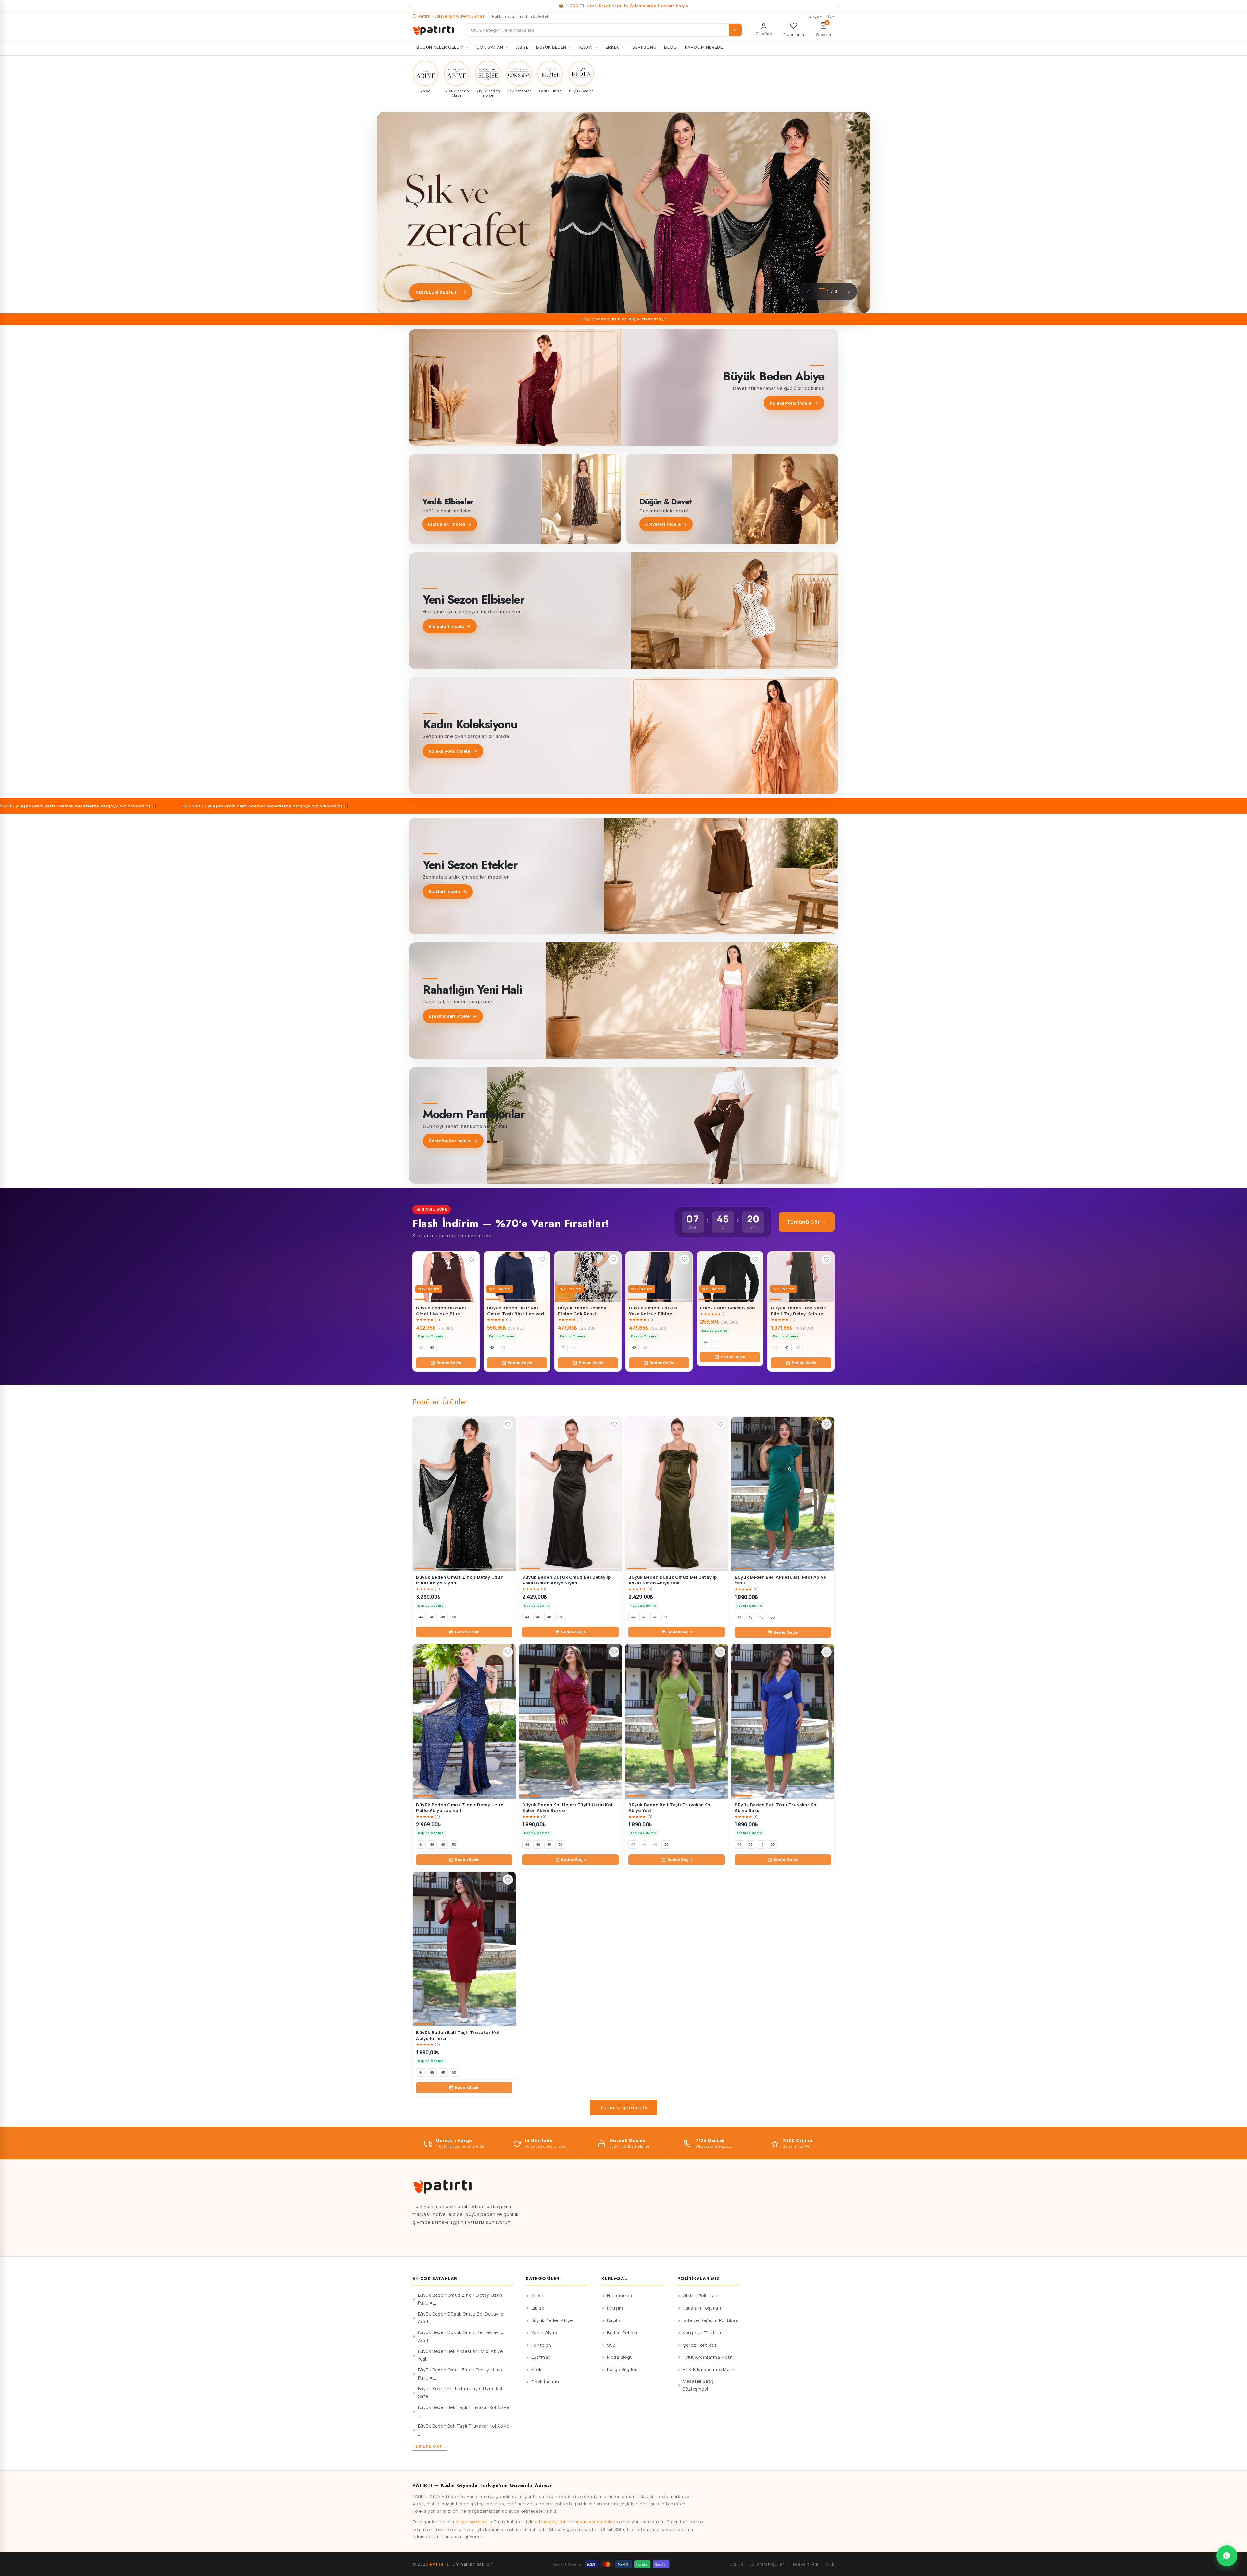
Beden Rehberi (623, 2333)
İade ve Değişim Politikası (711, 2320)
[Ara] (735, 30)
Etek (536, 2370)
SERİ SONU (644, 47)
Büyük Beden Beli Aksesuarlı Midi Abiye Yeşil (460, 2355)
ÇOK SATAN (490, 47)
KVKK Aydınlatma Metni (708, 2357)
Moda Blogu (620, 2357)
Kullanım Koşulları (702, 2308)
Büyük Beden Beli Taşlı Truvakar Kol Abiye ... (464, 2411)
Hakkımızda (503, 16)
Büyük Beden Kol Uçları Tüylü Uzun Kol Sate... (460, 2393)
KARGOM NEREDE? (705, 47)
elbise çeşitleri (551, 2522)
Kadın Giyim (544, 2333)
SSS (611, 2345)
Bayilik (614, 2320)
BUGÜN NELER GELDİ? (440, 47)
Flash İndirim (545, 2382)
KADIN (586, 47)
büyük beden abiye (595, 2522)
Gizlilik (736, 2564)
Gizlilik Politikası (700, 2296)
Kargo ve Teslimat (703, 2333)
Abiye (537, 2296)
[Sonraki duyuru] (838, 6)
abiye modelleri (472, 2522)
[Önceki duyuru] (409, 6)
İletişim (615, 2308)
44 (503, 1348)
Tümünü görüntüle (624, 2107)
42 (432, 1348)
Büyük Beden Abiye (552, 2320)
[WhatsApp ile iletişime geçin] (1227, 2556)
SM (705, 1342)
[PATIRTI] (434, 30)
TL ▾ (831, 16)
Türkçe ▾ (814, 16)
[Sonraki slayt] (849, 292)
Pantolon (541, 2345)
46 (432, 1617)
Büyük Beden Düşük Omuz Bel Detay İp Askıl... (461, 2318)
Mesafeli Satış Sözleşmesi (698, 2385)
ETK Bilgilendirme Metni (709, 2370)
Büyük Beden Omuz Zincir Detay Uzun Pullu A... (460, 2299)
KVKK (830, 2564)
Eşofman (541, 2357)
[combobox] (604, 30)
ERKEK (612, 47)
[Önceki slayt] (808, 292)
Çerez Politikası (700, 2345)
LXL (717, 1342)
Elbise (538, 2308)
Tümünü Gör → (807, 1222)
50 (454, 1617)
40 (421, 1348)
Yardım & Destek (534, 16)
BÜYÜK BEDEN (551, 47)
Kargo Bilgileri (622, 2370)
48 (443, 1617)
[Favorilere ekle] (472, 1259)
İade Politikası (805, 2564)
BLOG (670, 47)
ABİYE (522, 47)
